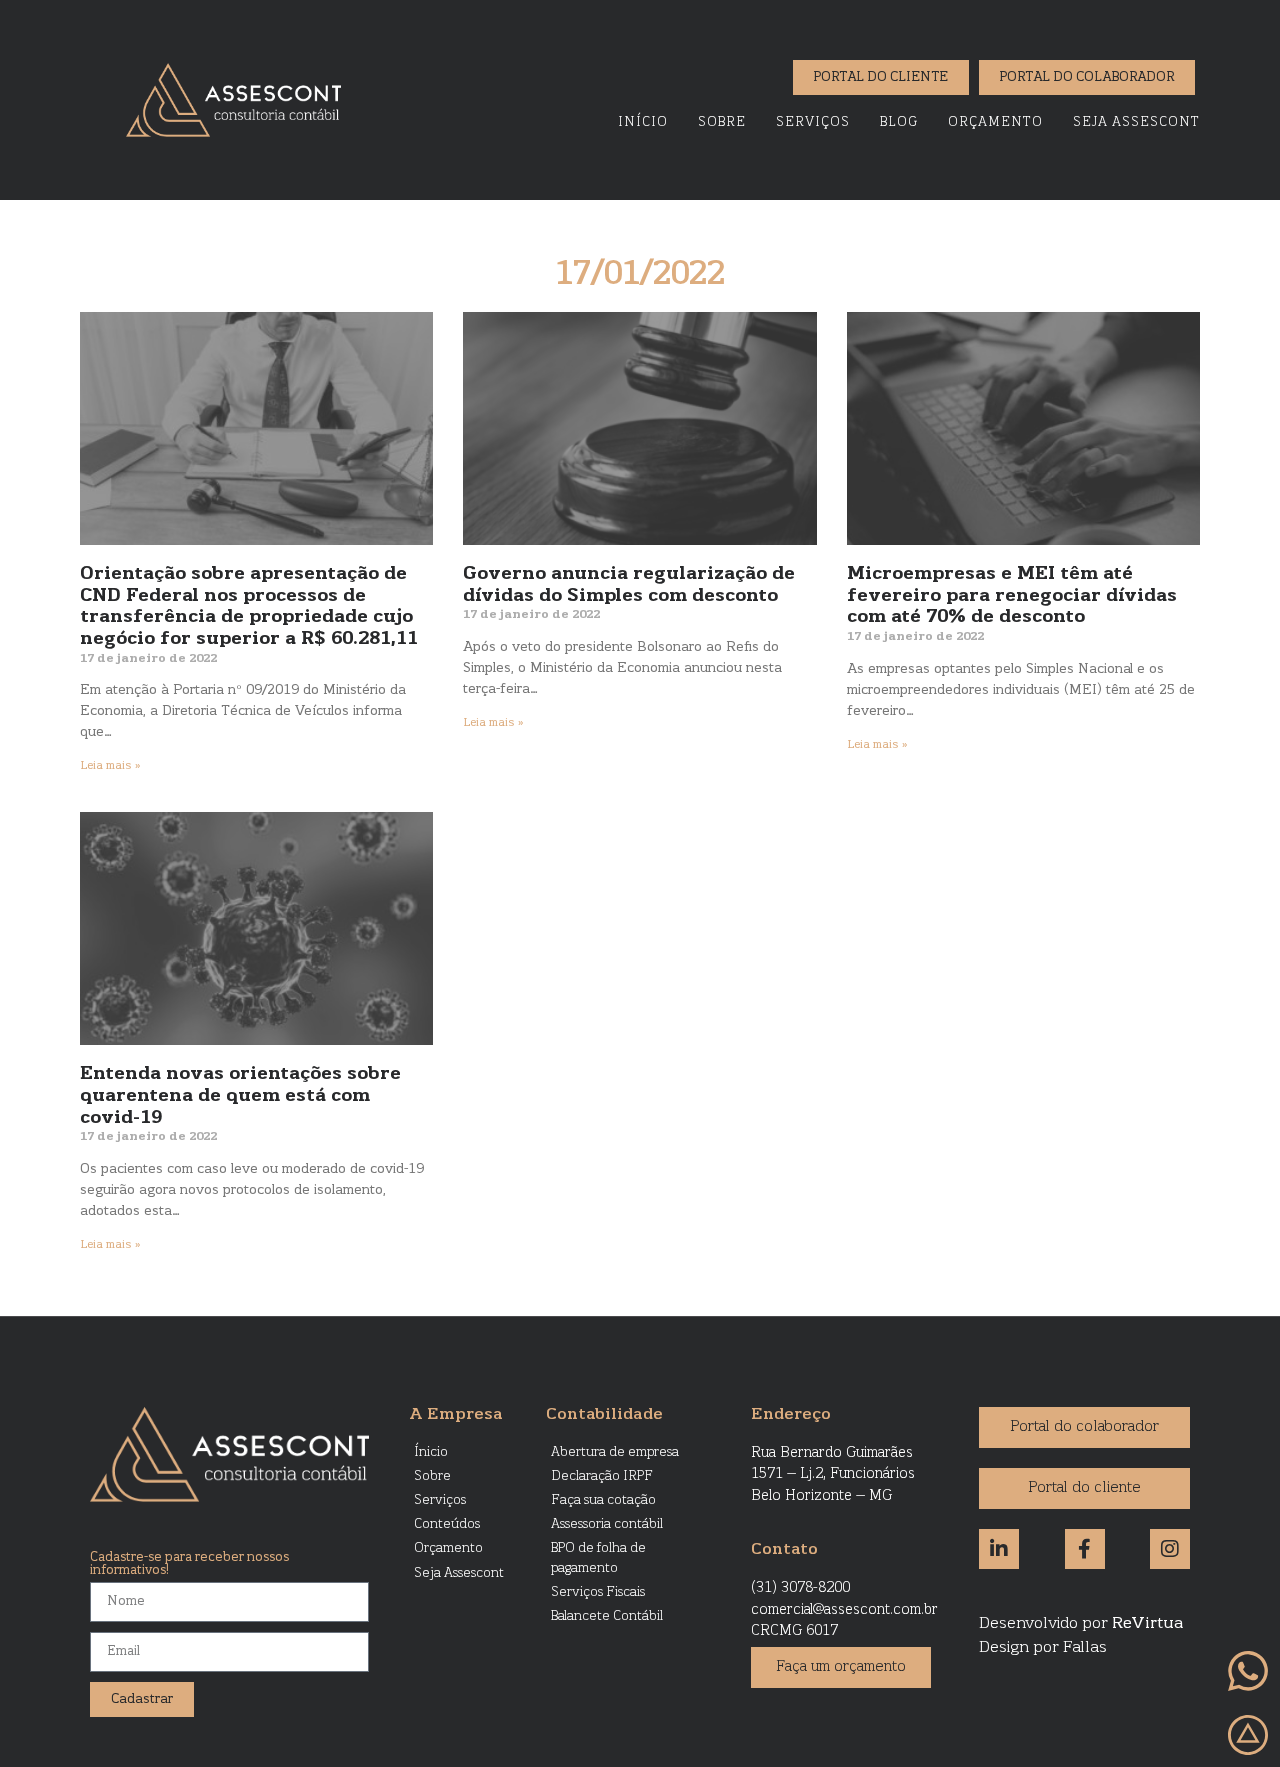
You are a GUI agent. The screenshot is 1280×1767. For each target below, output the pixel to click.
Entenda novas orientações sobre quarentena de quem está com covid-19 (240, 1096)
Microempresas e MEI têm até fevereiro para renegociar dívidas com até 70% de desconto (1012, 596)
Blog (899, 122)
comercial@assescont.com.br (844, 1610)
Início (643, 122)
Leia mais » (110, 766)
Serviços (813, 122)
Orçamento (995, 122)
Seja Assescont (1136, 122)
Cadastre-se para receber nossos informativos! (189, 1564)
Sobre (722, 122)
